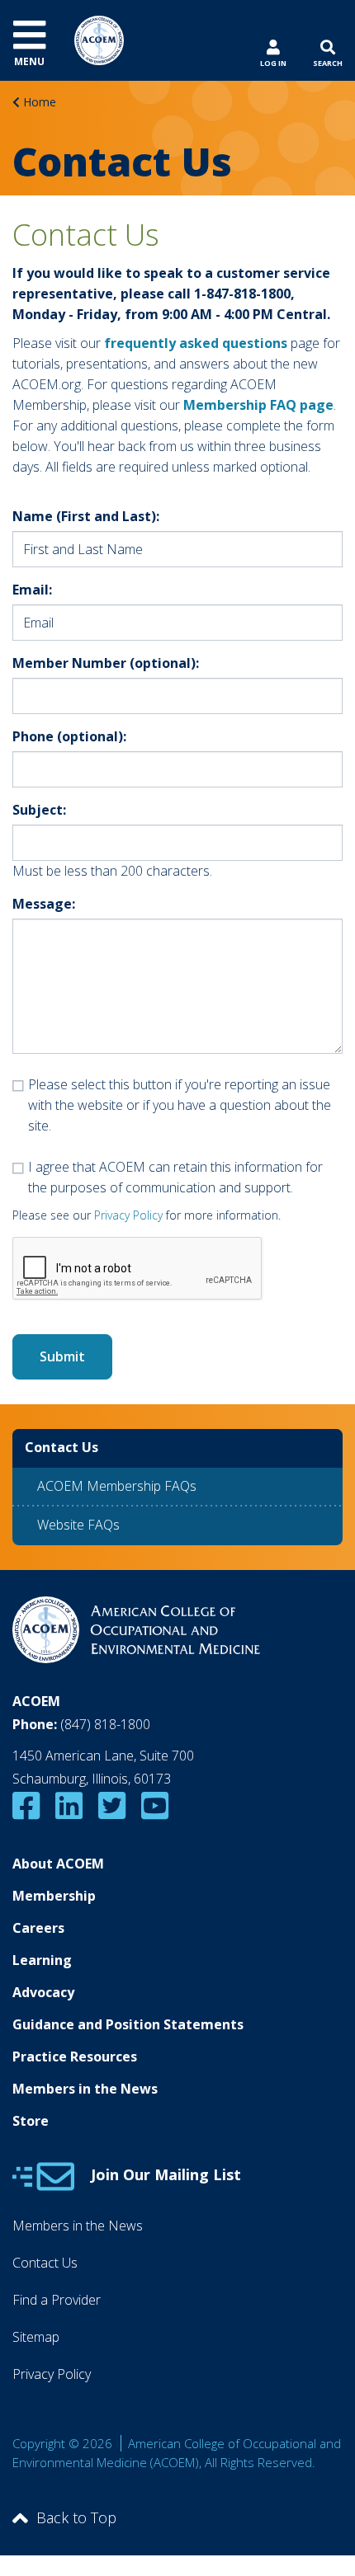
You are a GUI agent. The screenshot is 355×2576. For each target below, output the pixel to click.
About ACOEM (58, 1864)
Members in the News (85, 2089)
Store (31, 2121)
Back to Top (76, 2517)
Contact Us (45, 2263)
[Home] (99, 39)
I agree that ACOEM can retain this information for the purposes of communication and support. (175, 1177)
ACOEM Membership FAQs (117, 1486)
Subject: (39, 810)
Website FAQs (78, 1525)
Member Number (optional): (106, 663)
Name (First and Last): (86, 516)
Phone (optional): (69, 736)
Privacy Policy (128, 1215)
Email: (32, 590)
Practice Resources (75, 2057)
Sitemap (36, 2337)
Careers (38, 1928)
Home (40, 102)
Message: (44, 904)
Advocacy (43, 1992)
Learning (42, 1960)
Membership (54, 1896)
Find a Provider (57, 2300)
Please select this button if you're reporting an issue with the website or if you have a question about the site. (180, 1105)
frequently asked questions (196, 343)
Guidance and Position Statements (128, 2024)
